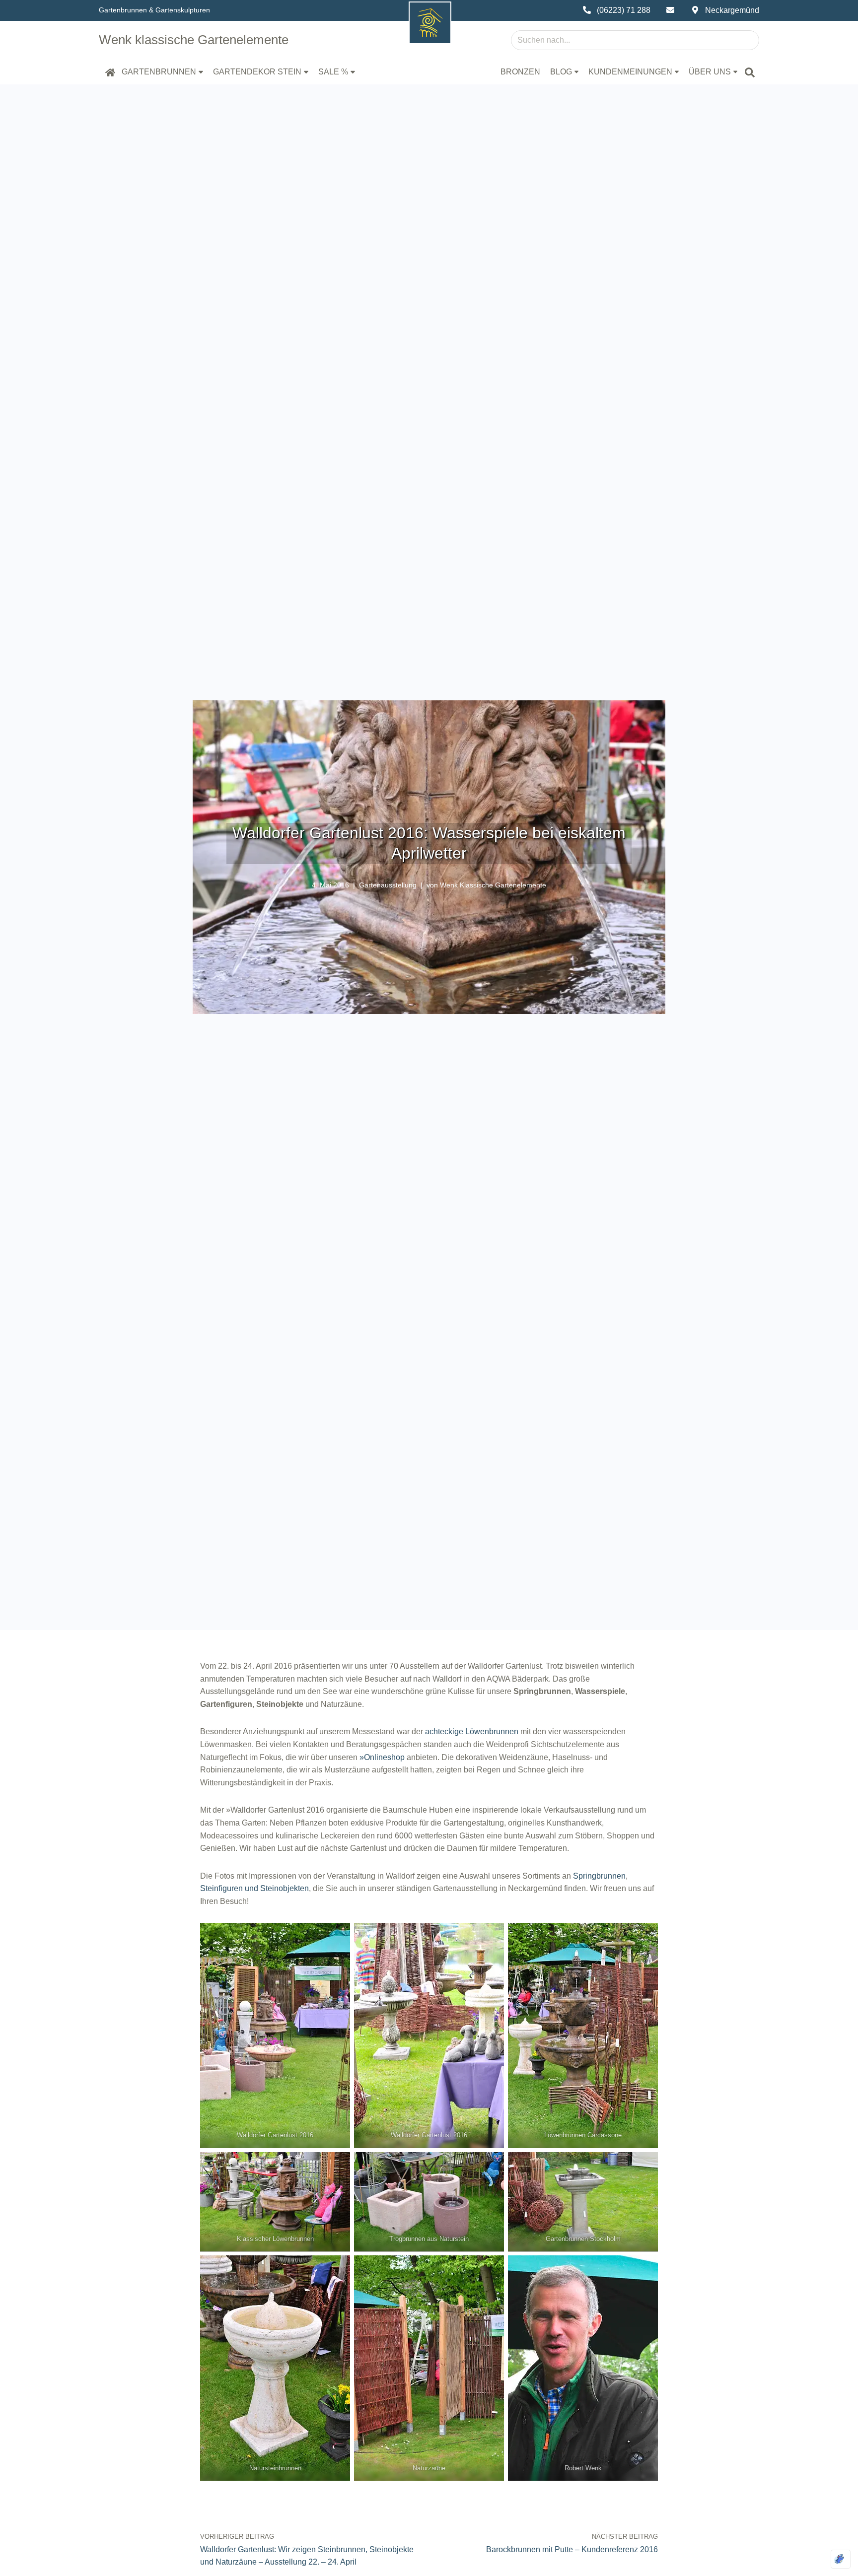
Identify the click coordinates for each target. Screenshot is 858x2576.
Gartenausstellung (388, 885)
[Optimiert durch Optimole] (841, 2559)
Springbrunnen (599, 1876)
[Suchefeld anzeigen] (750, 72)
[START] (110, 72)
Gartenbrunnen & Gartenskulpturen (154, 10)
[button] (201, 72)
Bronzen (520, 72)
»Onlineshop (382, 1757)
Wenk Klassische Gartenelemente (493, 885)
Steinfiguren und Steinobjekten (254, 1888)
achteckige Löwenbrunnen (472, 1731)
